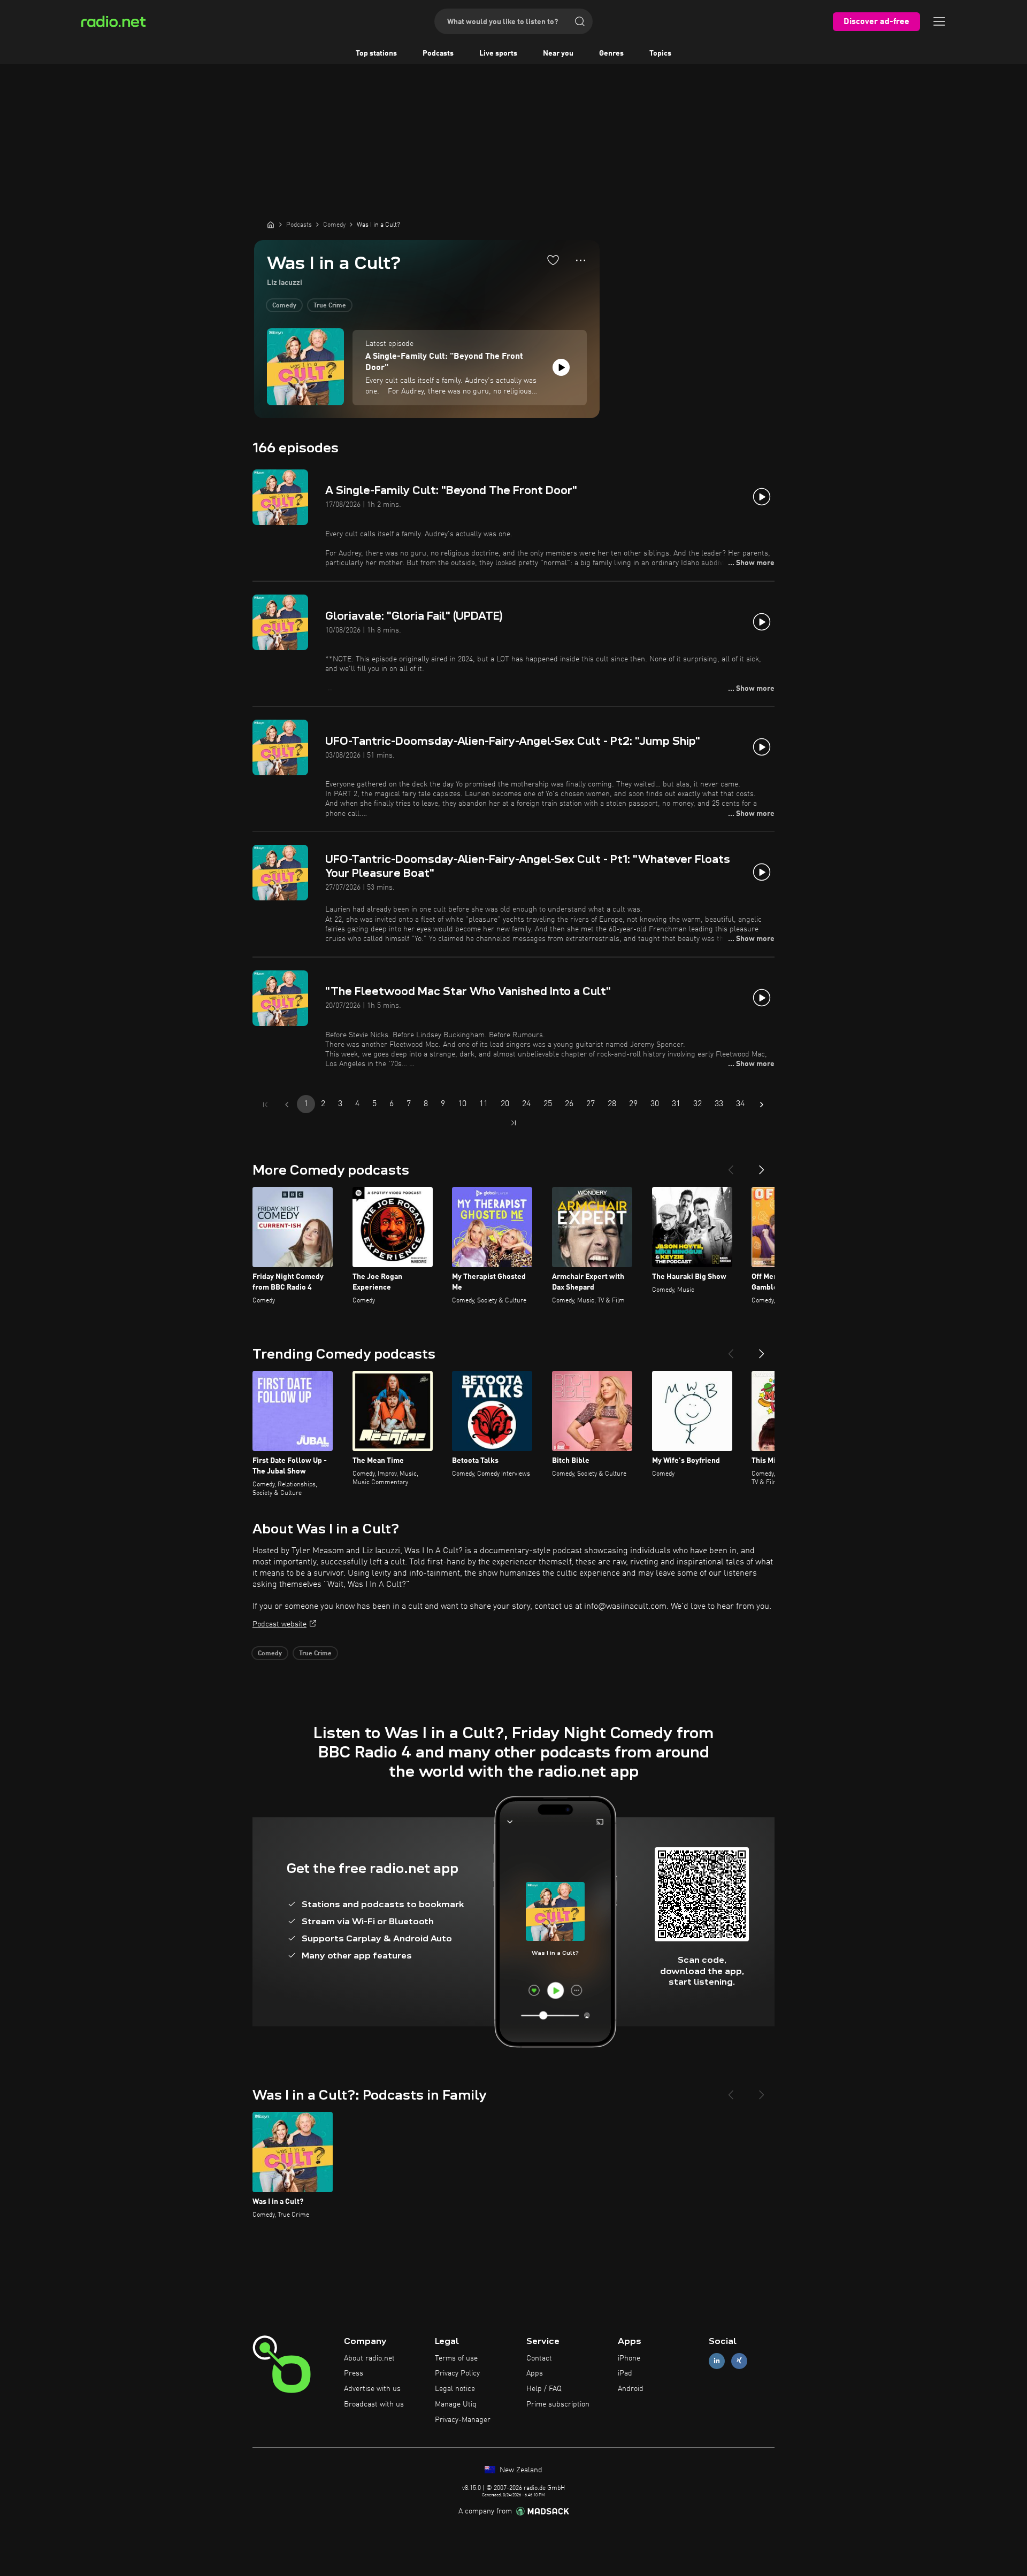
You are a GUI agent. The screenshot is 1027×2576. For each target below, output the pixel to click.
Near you (558, 53)
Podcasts (438, 53)
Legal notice (455, 2389)
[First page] (265, 1105)
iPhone (629, 2358)
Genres (611, 53)
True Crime (330, 306)
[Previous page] (287, 1105)
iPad (625, 2373)
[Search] (580, 21)
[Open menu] (939, 21)
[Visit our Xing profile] (739, 2361)
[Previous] (731, 1166)
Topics (660, 53)
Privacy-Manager (463, 2420)
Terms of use (456, 2358)
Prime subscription (558, 2404)
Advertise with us (372, 2389)
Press (354, 2373)
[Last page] (513, 1123)
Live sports (498, 53)
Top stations (376, 53)
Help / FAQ (544, 2389)
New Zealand (520, 2470)
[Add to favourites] (553, 260)
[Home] (271, 225)
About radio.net (369, 2358)
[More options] (581, 260)
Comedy (284, 306)
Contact (539, 2358)
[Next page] (762, 1105)
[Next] (762, 1166)
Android (631, 2389)
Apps (535, 2373)
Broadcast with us (374, 2404)
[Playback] (561, 367)
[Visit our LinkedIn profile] (717, 2361)
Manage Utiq (456, 2404)
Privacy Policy (457, 2373)
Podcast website (279, 1624)
